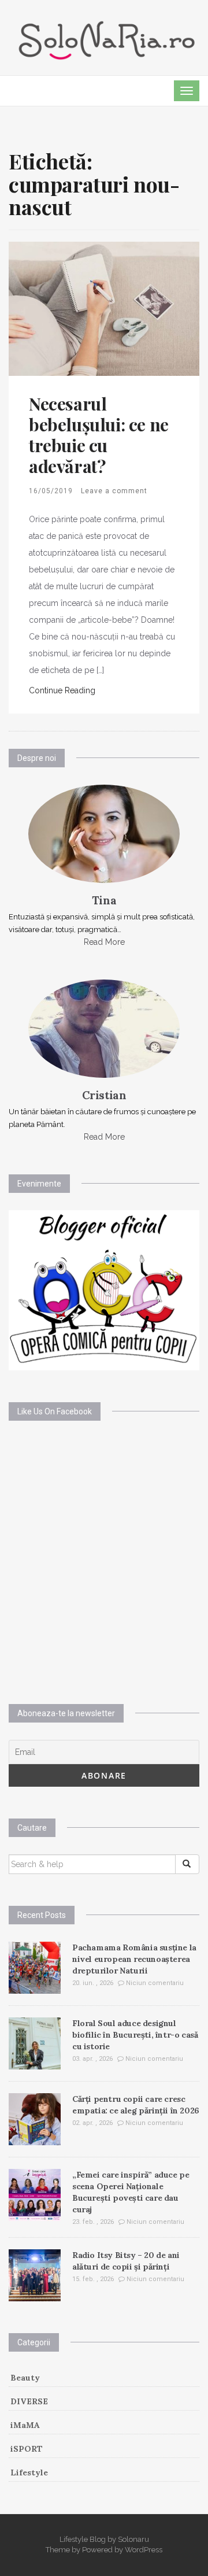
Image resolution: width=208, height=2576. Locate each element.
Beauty (25, 2378)
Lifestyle (29, 2472)
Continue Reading (62, 690)
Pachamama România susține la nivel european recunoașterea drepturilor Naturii (134, 1959)
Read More (104, 942)
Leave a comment (114, 491)
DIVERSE (29, 2401)
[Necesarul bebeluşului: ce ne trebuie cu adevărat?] (104, 308)
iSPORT (27, 2449)
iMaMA (25, 2425)
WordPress (144, 2550)
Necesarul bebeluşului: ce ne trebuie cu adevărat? (99, 435)
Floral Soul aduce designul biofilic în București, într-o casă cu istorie (135, 2035)
